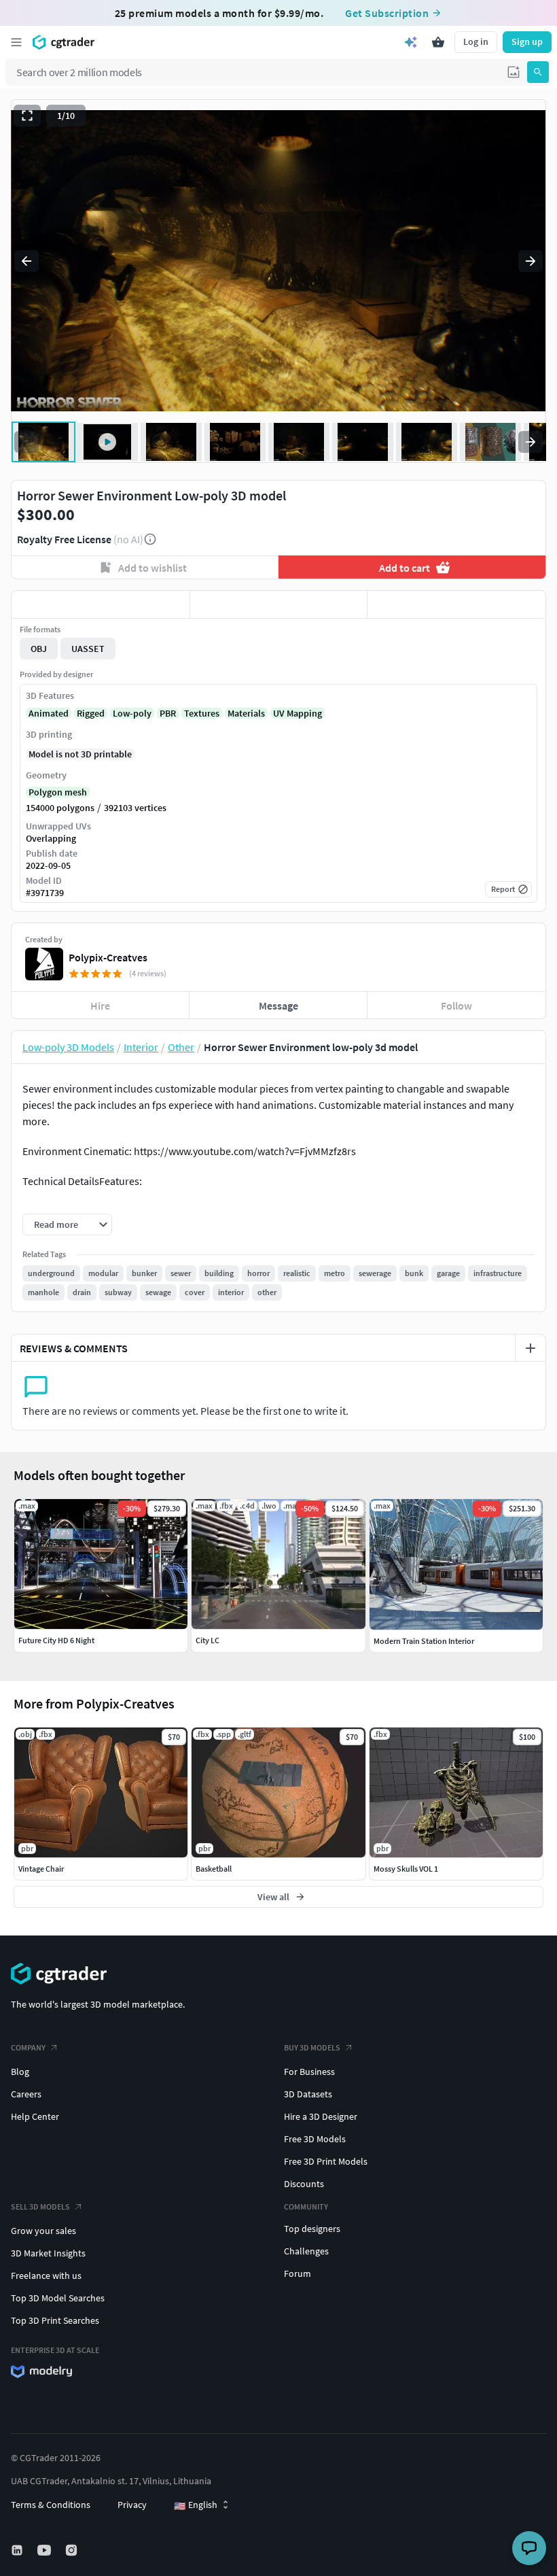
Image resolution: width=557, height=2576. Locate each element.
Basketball (214, 1869)
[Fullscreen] (27, 116)
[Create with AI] (411, 42)
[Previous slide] (26, 261)
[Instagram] (73, 2550)
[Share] (456, 604)
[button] (514, 72)
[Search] (538, 72)
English (196, 2505)
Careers (26, 2094)
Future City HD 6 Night (56, 1640)
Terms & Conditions (51, 2505)
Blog (20, 2072)
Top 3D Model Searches (58, 2298)
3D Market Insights (48, 2253)
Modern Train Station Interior (424, 1641)
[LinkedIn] (18, 2550)
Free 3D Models (315, 2139)
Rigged (91, 713)
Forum (298, 2273)
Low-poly (132, 713)
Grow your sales (43, 2231)
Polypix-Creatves (108, 957)
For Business (309, 2072)
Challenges (306, 2251)
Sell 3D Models (40, 2206)
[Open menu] (16, 42)
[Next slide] (531, 261)
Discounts (304, 2184)
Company (28, 2047)
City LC (208, 1640)
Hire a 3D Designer (321, 2116)
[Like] (101, 604)
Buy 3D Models (312, 2047)
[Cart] (438, 42)
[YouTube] (46, 2550)
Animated (49, 713)
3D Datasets (308, 2094)
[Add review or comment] (531, 1348)
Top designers (312, 2229)
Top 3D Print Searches (55, 2320)
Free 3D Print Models (326, 2161)
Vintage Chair (41, 1869)
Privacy (132, 2505)
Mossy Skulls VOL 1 (406, 1869)
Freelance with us (46, 2276)
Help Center (35, 2116)
